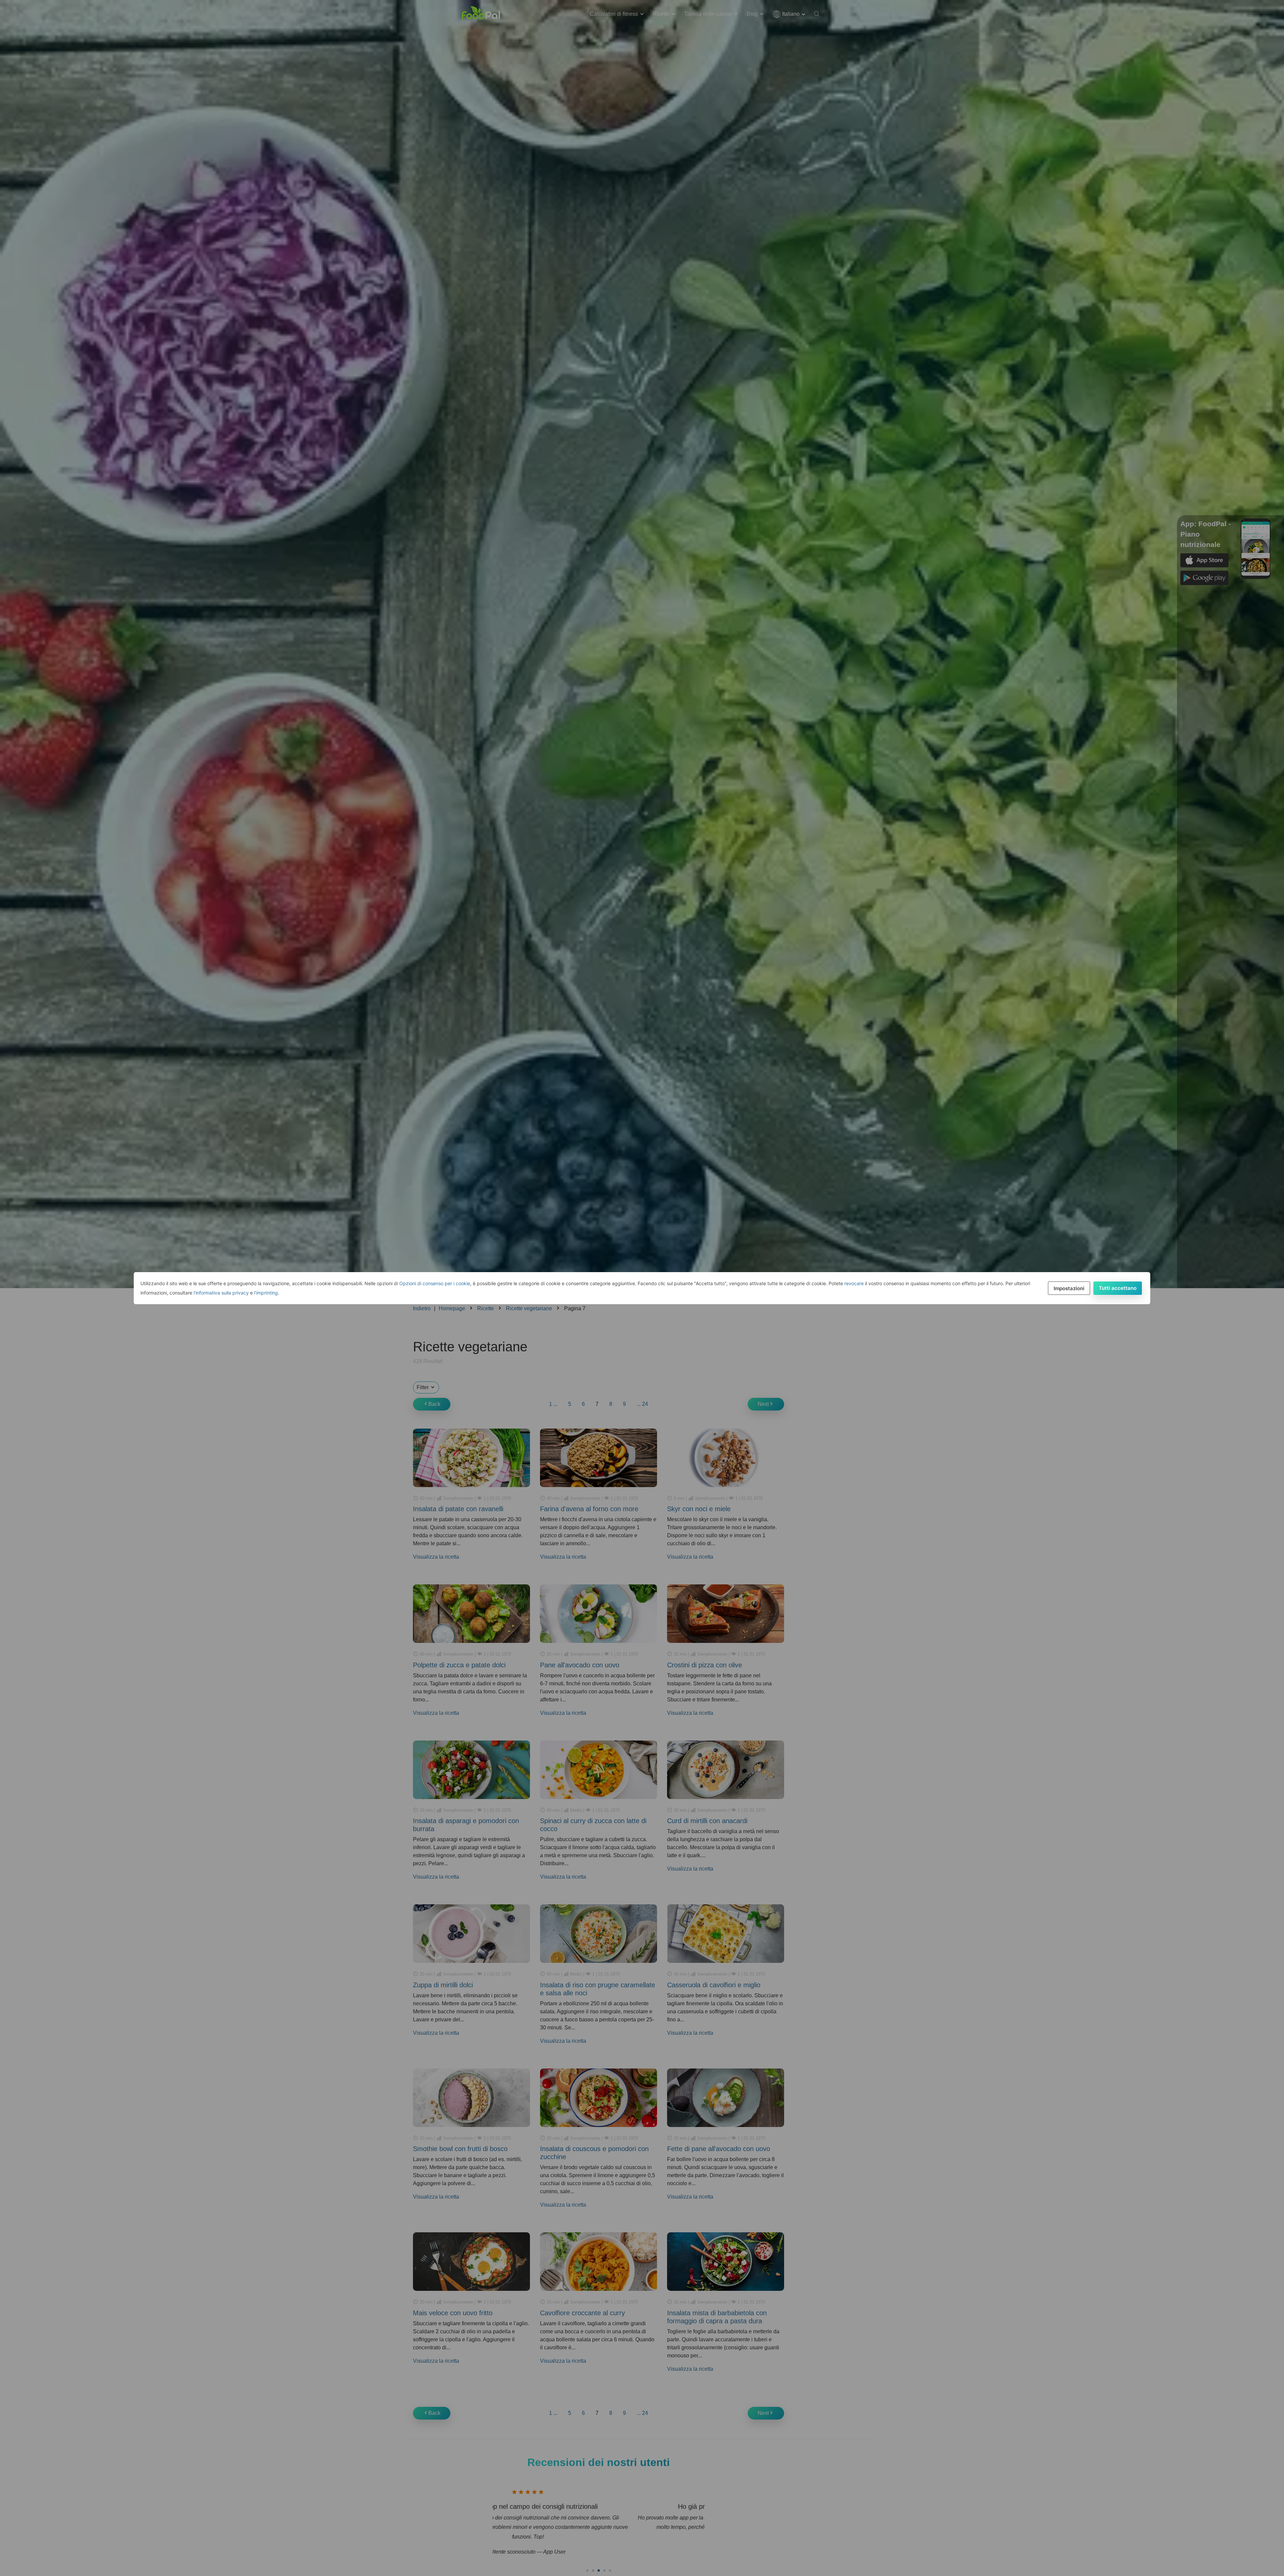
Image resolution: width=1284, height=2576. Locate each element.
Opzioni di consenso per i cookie (435, 1283)
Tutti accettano (1118, 1288)
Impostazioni (1069, 1288)
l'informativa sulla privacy (221, 1293)
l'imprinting (266, 1293)
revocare (854, 1283)
